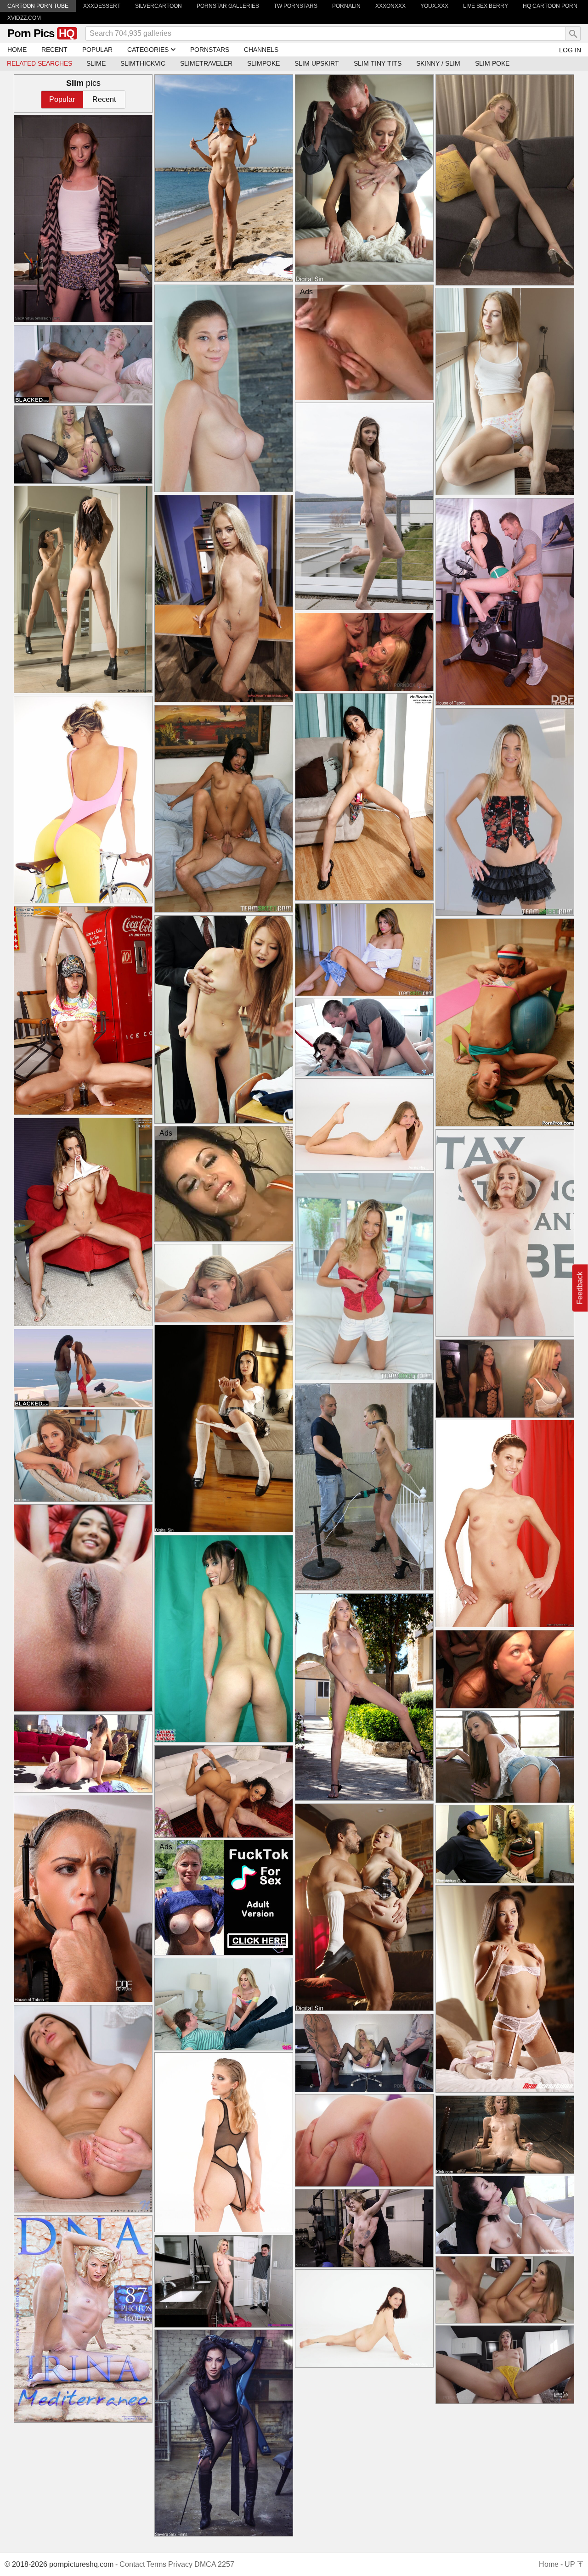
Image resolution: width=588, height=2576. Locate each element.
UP (571, 2564)
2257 (226, 2564)
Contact (132, 2564)
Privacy (180, 2564)
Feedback (580, 1288)
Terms (156, 2564)
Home (549, 2564)
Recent (104, 99)
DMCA (205, 2564)
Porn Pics (41, 33)
